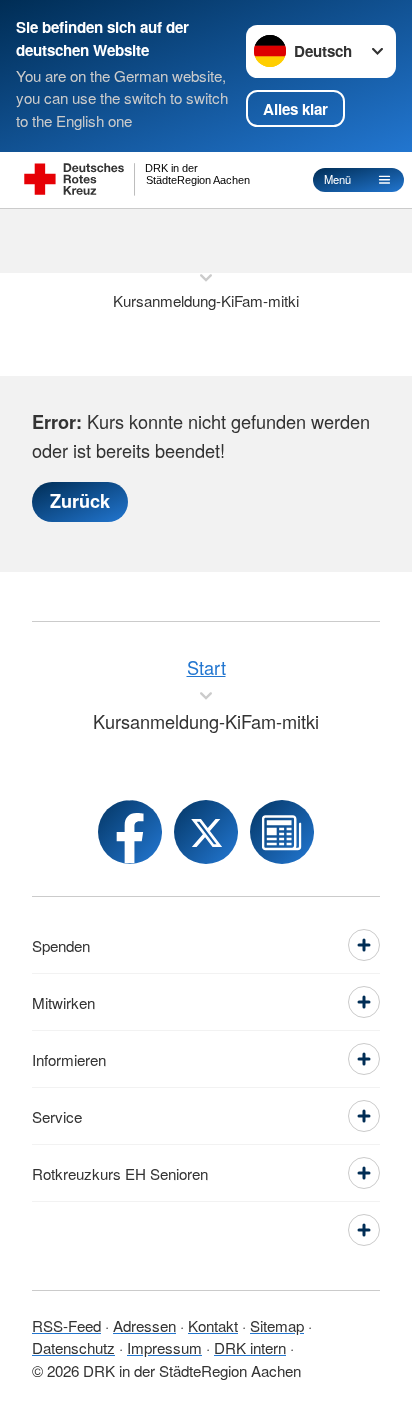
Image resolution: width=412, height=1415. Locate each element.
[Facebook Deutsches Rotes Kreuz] (130, 832)
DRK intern (250, 1347)
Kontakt (213, 1325)
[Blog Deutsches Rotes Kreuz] (282, 832)
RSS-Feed (66, 1325)
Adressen (144, 1325)
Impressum (164, 1347)
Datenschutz (73, 1347)
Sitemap (277, 1325)
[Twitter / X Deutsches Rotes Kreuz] (206, 832)
